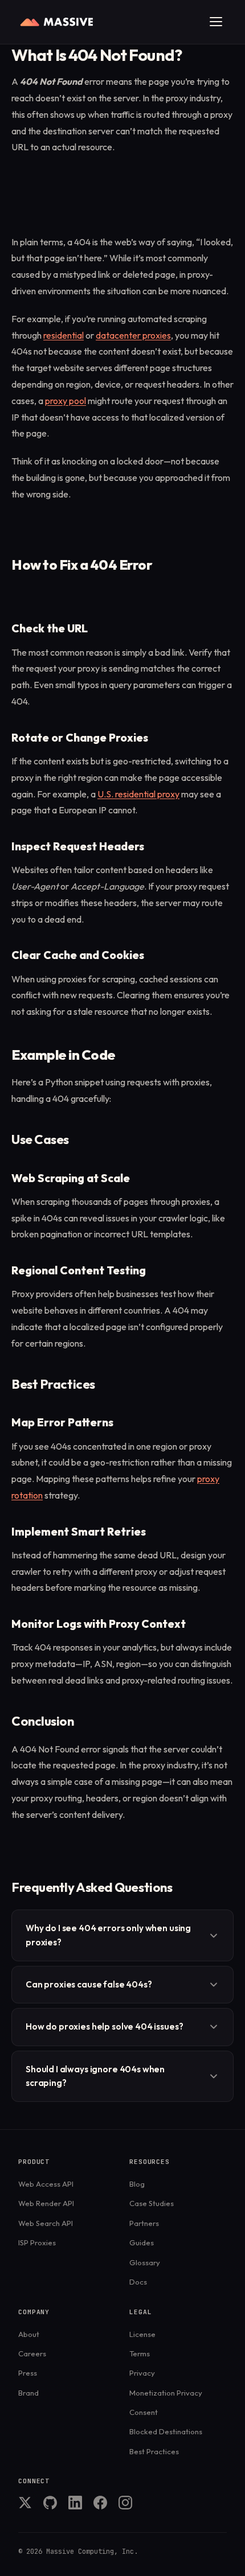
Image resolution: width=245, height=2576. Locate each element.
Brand (28, 2393)
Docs (138, 2282)
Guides (142, 2242)
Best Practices (154, 2451)
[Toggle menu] (216, 22)
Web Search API (46, 2223)
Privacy (142, 2373)
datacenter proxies (133, 335)
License (142, 2334)
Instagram (125, 2503)
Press (28, 2373)
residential (64, 335)
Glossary (145, 2262)
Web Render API (46, 2203)
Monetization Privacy (166, 2393)
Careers (32, 2353)
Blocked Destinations (166, 2431)
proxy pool (66, 401)
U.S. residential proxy (138, 794)
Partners (144, 2223)
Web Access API (46, 2184)
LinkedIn (75, 2503)
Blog (137, 2184)
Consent (144, 2412)
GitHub (50, 2503)
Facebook (100, 2503)
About (29, 2334)
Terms (140, 2353)
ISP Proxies (37, 2242)
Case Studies (152, 2203)
